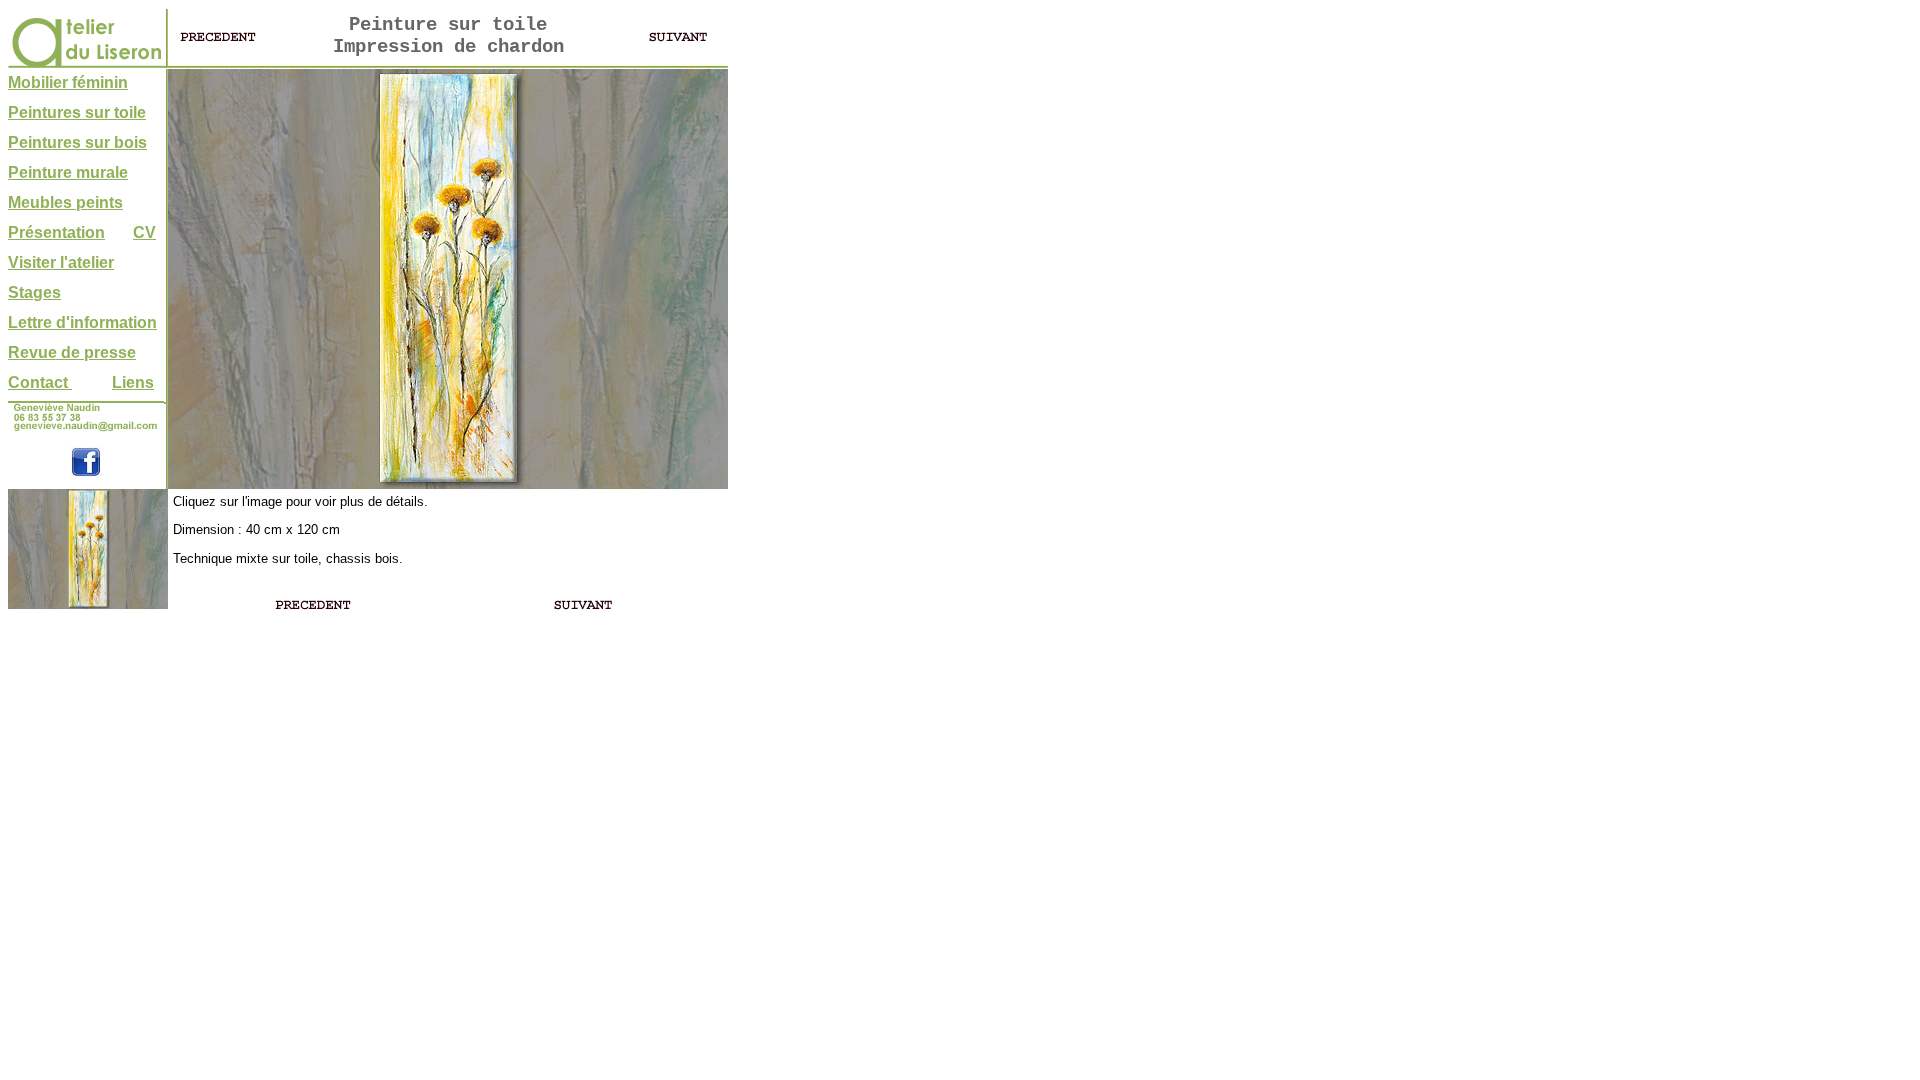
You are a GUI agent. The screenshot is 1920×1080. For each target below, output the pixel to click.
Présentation (56, 232)
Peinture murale (68, 172)
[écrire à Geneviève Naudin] (86, 429)
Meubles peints (65, 202)
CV (144, 232)
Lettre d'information (82, 322)
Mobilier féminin (68, 82)
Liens (133, 382)
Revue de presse (72, 352)
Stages (34, 292)
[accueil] (86, 62)
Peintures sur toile (77, 112)
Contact (40, 382)
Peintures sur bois (77, 142)
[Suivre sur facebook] (86, 471)
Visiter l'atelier (61, 262)
